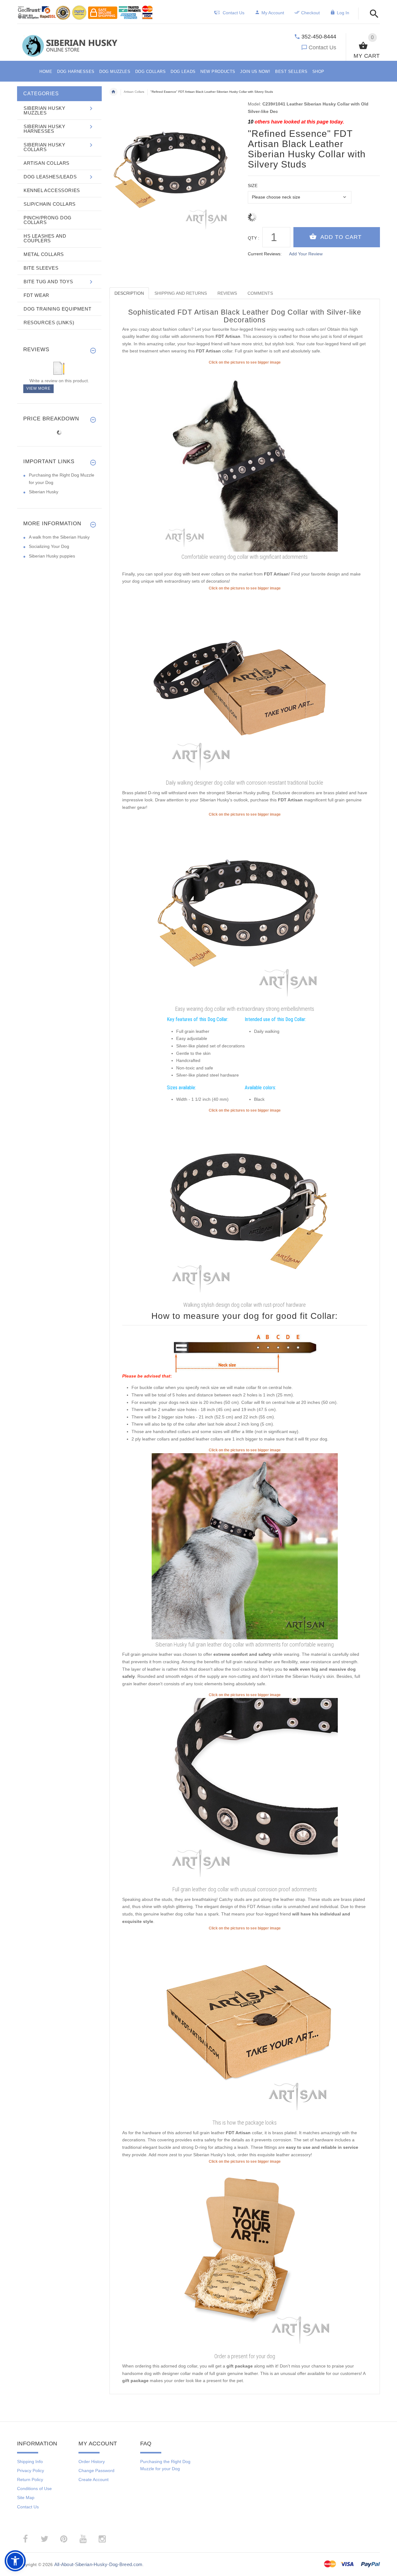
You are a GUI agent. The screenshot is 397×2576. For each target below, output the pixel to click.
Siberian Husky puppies (52, 556)
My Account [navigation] (273, 13)
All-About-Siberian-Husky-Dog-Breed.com (98, 2564)
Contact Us (322, 47)
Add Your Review (306, 254)
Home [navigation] (114, 92)
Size (253, 186)
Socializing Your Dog (49, 546)
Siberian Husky (44, 492)
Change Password (96, 2471)
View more (38, 388)
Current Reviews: (265, 254)
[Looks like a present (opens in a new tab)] (245, 2257)
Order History (92, 2462)
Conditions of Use (34, 2489)
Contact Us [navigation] (234, 13)
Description (129, 293)
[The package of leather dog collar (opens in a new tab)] (245, 2024)
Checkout (310, 13)
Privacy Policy (31, 2471)
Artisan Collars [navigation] (134, 92)
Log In (343, 13)
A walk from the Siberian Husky (59, 537)
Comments (260, 293)
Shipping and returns (181, 293)
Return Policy (30, 2480)
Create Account (94, 2480)
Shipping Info (30, 2462)
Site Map (26, 2498)
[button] (372, 14)
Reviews (227, 293)
